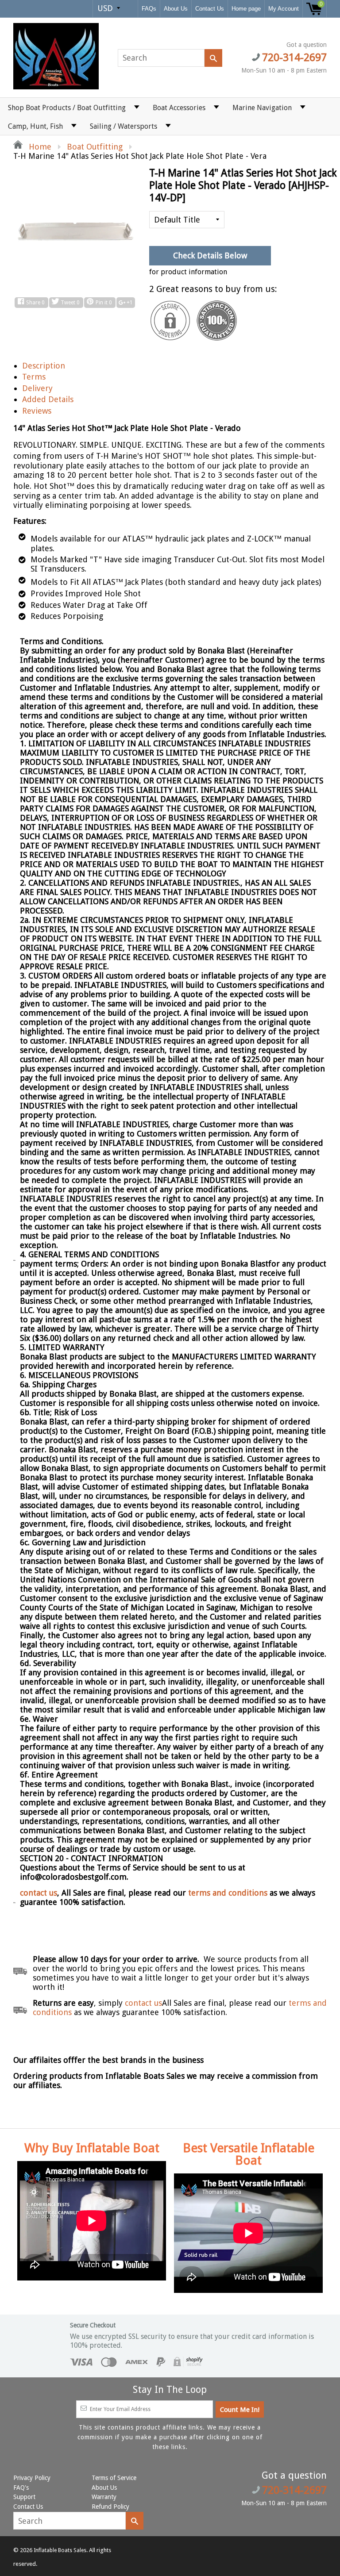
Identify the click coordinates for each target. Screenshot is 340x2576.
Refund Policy (110, 2507)
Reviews (37, 411)
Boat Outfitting (95, 147)
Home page (246, 9)
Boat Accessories (179, 108)
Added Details (48, 399)
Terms (34, 377)
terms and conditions (229, 1893)
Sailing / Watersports (124, 126)
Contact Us (210, 9)
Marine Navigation (262, 108)
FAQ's (21, 2488)
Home (39, 147)
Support (24, 2497)
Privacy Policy (32, 2478)
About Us (176, 9)
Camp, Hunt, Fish (35, 126)
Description (44, 366)
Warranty (104, 2497)
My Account (284, 9)
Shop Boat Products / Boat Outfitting (67, 108)
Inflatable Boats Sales (60, 2550)
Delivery (37, 388)
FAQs (149, 9)
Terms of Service (114, 2478)
